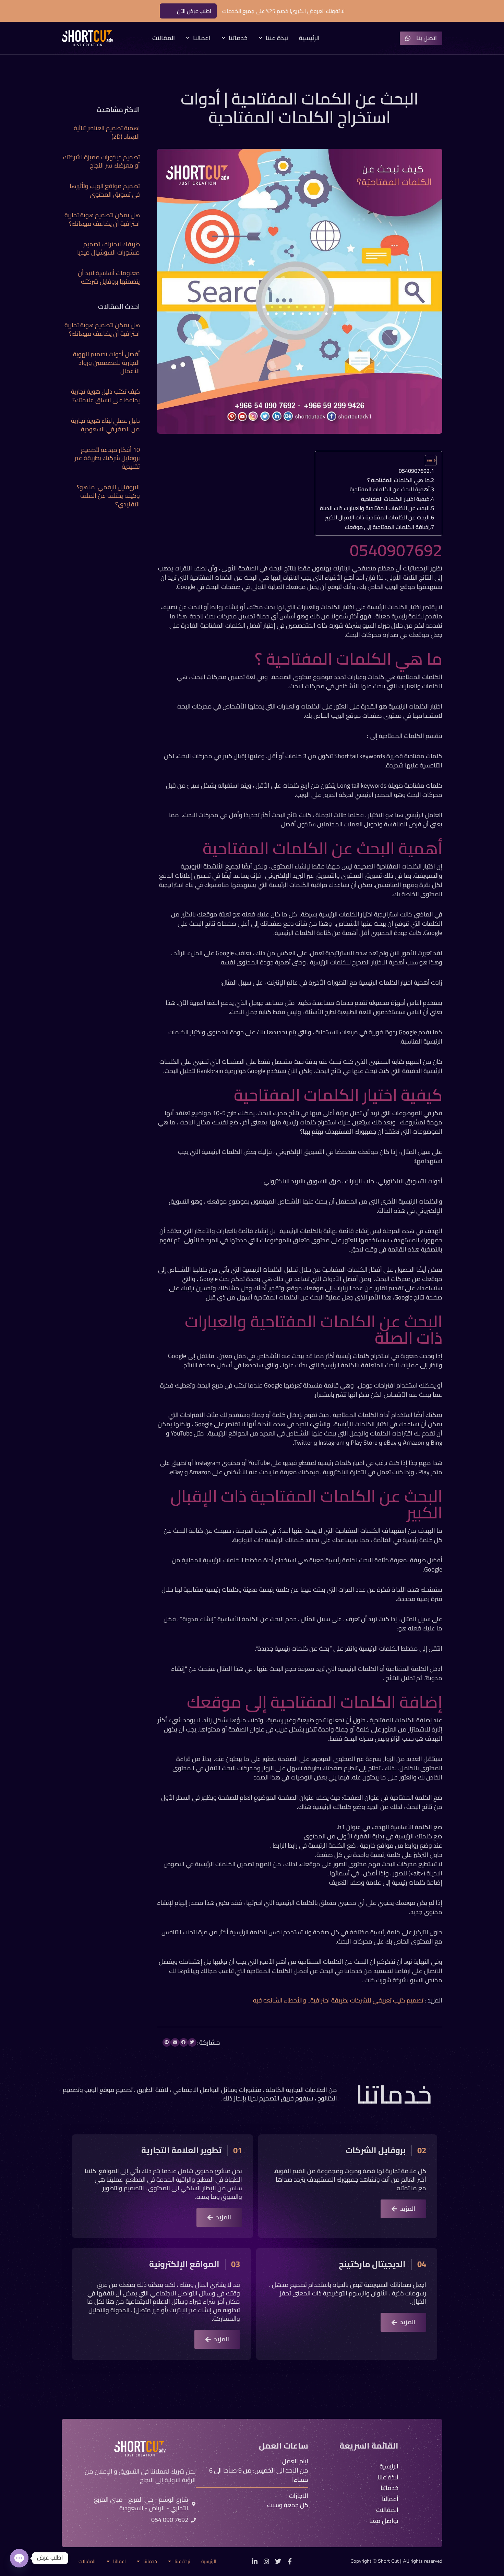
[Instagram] (266, 2561)
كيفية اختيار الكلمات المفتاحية (395, 499)
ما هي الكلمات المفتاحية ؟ (398, 480)
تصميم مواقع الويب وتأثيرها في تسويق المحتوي (105, 190)
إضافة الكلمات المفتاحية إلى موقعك (387, 527)
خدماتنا (238, 38)
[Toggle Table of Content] (427, 460)
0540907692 (414, 471)
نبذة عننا (277, 38)
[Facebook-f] (290, 2561)
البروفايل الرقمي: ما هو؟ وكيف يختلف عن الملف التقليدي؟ (108, 496)
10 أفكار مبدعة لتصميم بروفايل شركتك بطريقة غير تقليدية (107, 458)
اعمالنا (202, 38)
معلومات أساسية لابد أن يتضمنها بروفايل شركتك (109, 277)
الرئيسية (309, 38)
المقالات (164, 38)
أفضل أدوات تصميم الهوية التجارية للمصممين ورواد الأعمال (106, 363)
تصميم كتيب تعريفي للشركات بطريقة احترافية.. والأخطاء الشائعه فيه (338, 2000)
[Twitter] (278, 2561)
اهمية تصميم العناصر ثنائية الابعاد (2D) (107, 132)
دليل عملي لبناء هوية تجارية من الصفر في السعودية (105, 425)
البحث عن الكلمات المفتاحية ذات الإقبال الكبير (377, 517)
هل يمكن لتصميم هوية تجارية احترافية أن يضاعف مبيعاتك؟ (102, 219)
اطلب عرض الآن (194, 11)
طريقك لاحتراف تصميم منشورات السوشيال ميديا (109, 248)
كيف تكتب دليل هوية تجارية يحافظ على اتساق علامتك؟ (105, 396)
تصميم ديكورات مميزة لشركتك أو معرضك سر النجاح (101, 161)
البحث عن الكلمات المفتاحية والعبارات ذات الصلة (374, 508)
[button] (192, 2042)
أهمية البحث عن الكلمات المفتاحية (389, 489)
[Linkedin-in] (255, 2561)
